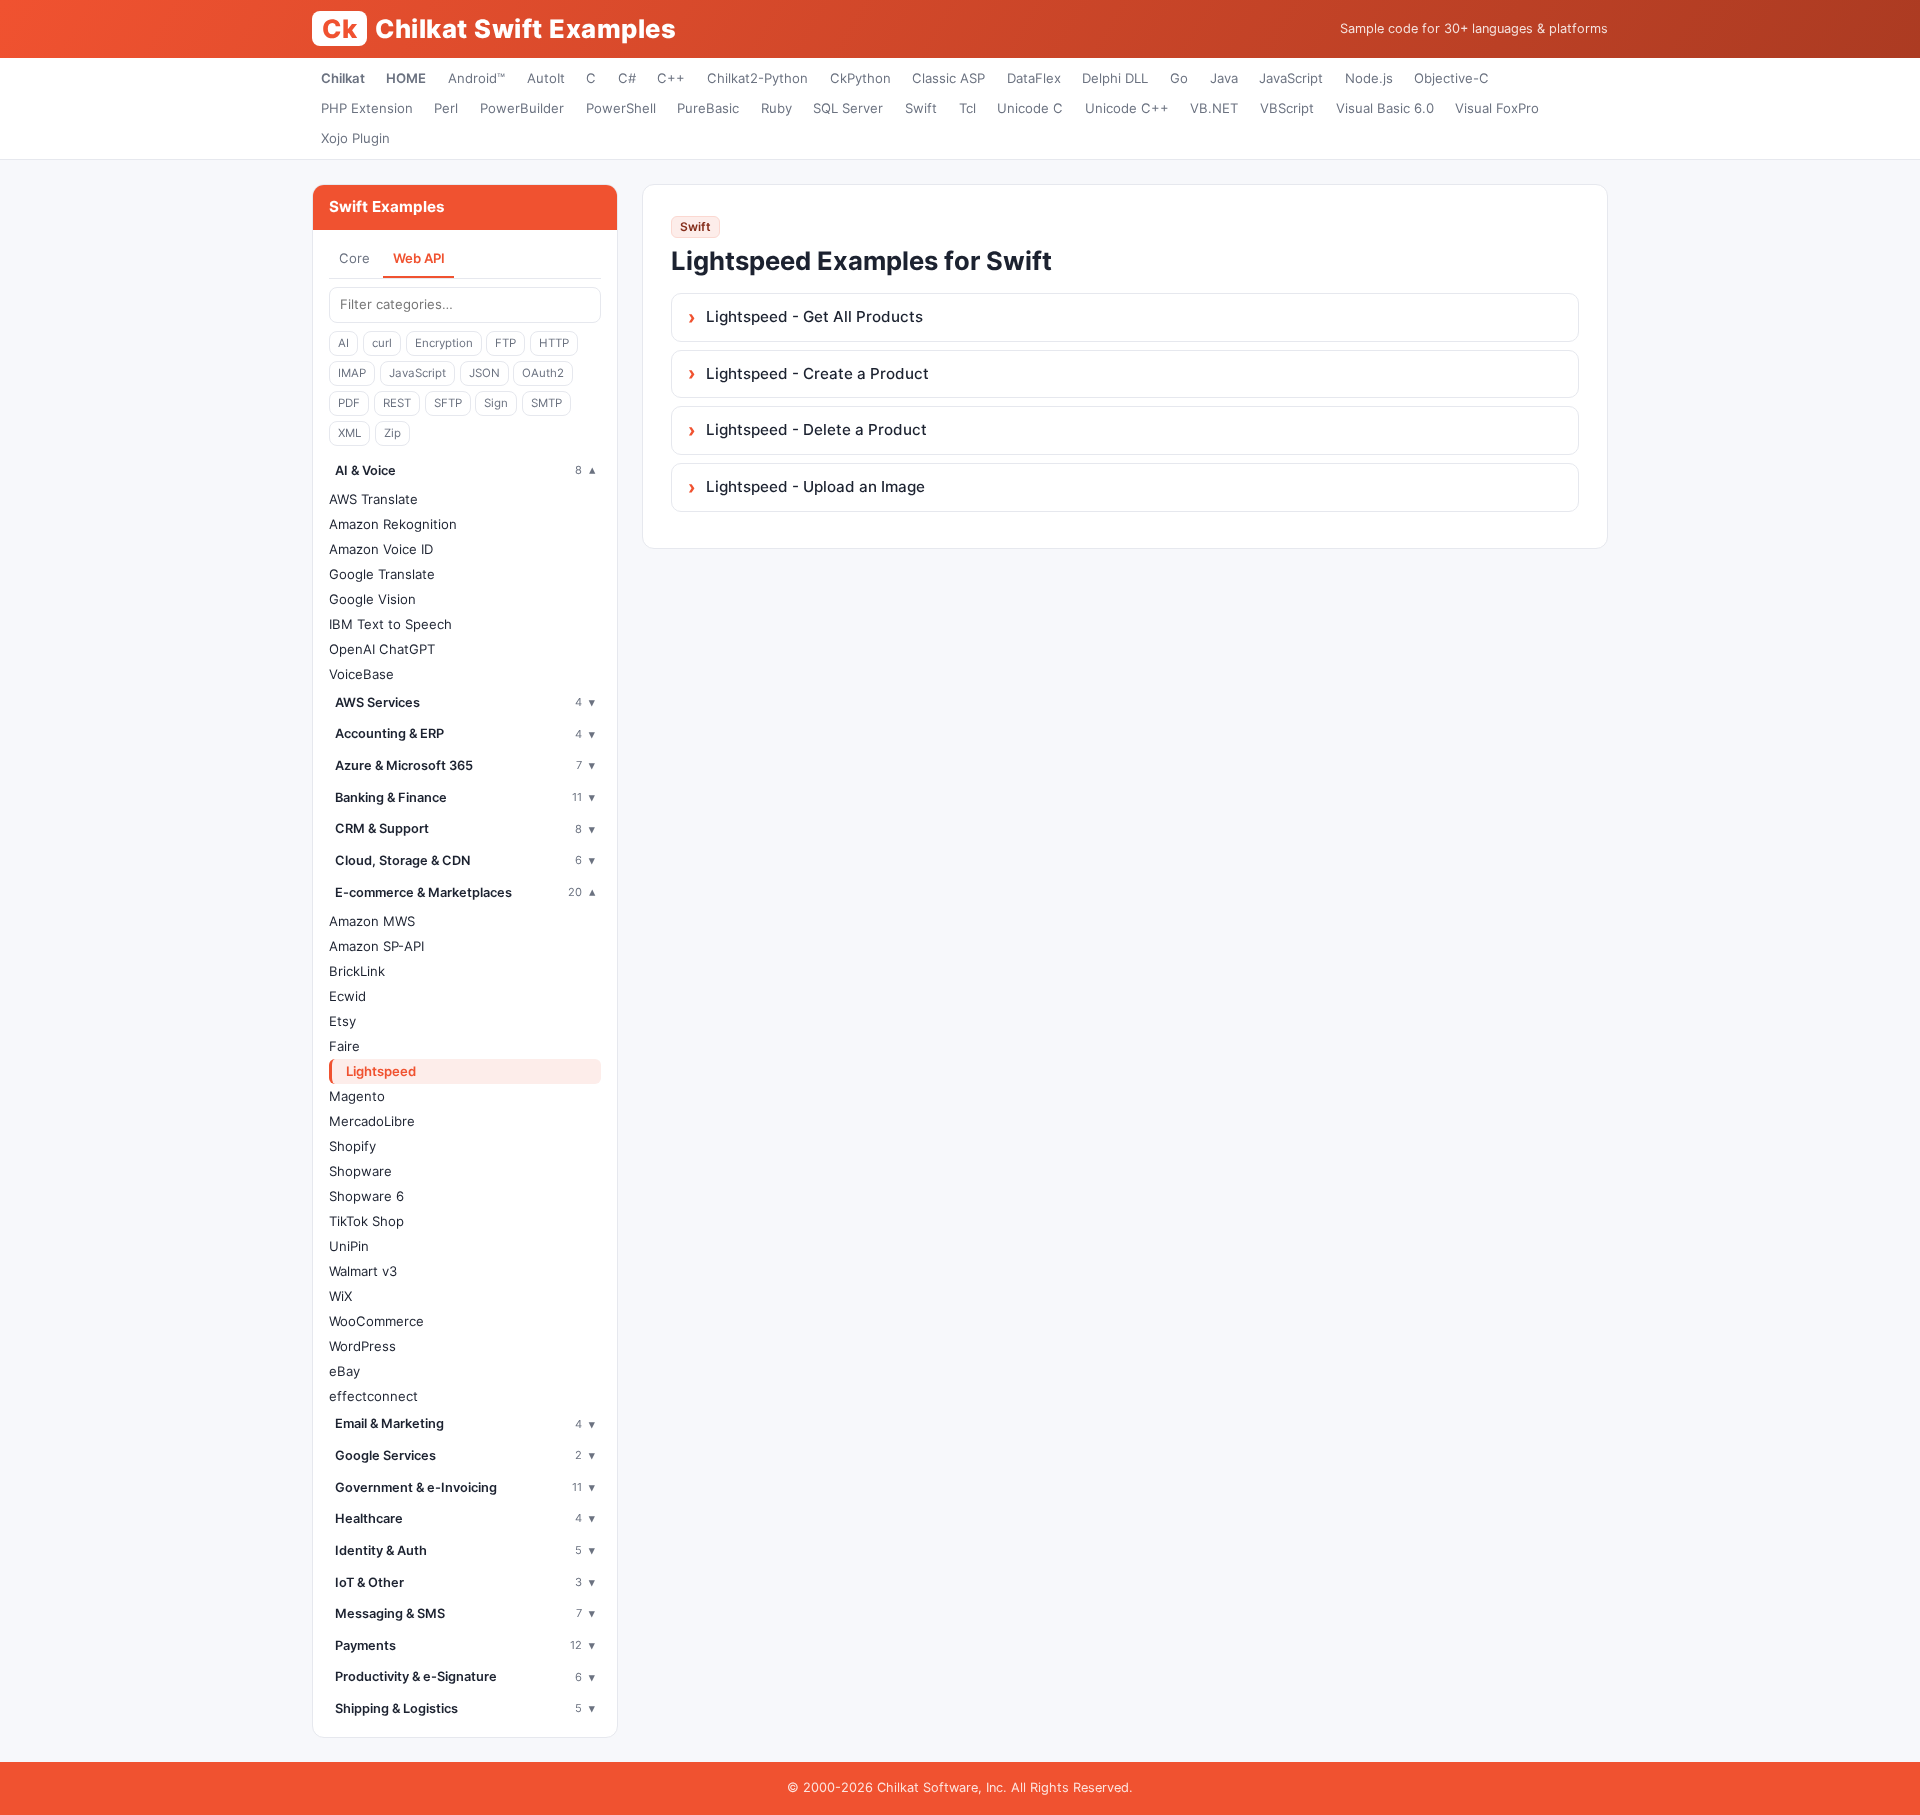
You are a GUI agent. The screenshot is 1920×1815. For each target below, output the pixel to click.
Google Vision (372, 599)
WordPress (362, 1346)
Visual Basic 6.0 (1385, 108)
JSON (484, 373)
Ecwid (347, 996)
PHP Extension (367, 108)
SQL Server (848, 108)
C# (627, 78)
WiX (340, 1296)
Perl (446, 108)
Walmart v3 (363, 1271)
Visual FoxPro (1497, 108)
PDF (349, 403)
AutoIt (546, 78)
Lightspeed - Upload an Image (815, 486)
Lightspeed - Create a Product (817, 373)
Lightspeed (381, 1071)
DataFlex (1034, 78)
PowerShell (621, 108)
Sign (496, 403)
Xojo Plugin (355, 138)
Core (354, 258)
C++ (671, 78)
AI (343, 343)
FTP (505, 343)
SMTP (546, 403)
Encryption (444, 343)
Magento (357, 1096)
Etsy (342, 1021)
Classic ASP (948, 78)
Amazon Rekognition (393, 524)
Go (1179, 78)
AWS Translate (373, 499)
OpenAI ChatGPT (382, 649)
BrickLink (357, 971)
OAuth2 (543, 373)
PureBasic (708, 108)
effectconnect (373, 1396)
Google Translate (382, 574)
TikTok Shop (366, 1221)
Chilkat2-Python (757, 78)
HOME (406, 78)
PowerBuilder (522, 108)
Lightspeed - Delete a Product (816, 429)
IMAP (352, 373)
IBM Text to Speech (390, 624)
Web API (419, 258)
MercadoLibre (372, 1121)
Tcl (967, 108)
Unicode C (1030, 108)
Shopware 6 (366, 1196)
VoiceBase (361, 674)
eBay (344, 1371)
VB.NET (1214, 108)
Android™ (476, 78)
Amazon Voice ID (381, 549)
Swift (921, 108)
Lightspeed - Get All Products (814, 316)
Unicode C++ (1127, 108)
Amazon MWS (372, 921)
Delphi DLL (1115, 78)
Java (1224, 78)
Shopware (360, 1171)
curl (382, 343)
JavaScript (1291, 78)
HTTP (554, 343)
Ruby (776, 108)
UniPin (349, 1246)
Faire (344, 1046)
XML (349, 433)
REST (397, 403)
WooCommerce (376, 1321)
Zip (392, 433)
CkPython (860, 78)
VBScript (1287, 108)
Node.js (1369, 78)
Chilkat (343, 78)
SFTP (448, 403)
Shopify (352, 1146)
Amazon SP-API (376, 946)
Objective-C (1451, 78)
